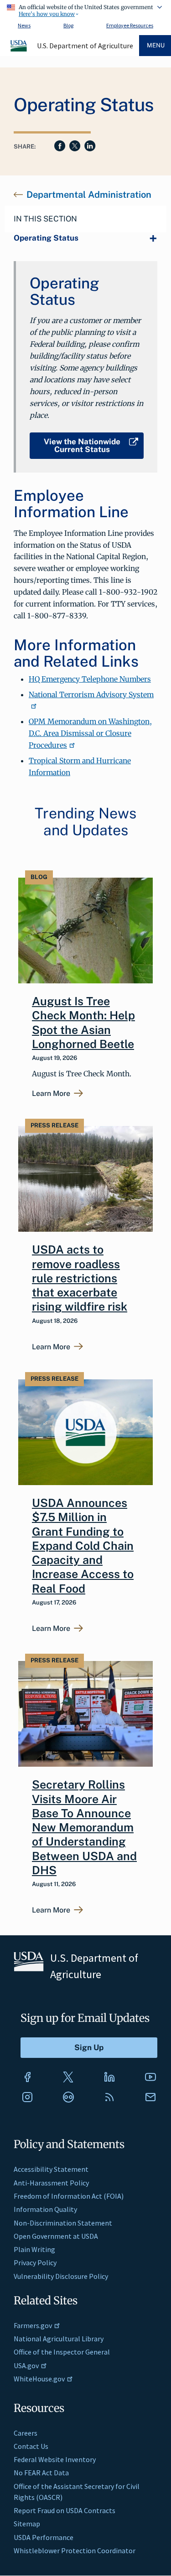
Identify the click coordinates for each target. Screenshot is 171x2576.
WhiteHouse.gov (39, 2379)
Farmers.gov (33, 2325)
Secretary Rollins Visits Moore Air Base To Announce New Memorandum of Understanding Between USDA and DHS (84, 1827)
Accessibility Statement (51, 2169)
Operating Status (46, 238)
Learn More (51, 1094)
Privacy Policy (35, 2262)
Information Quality (45, 2209)
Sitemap (27, 2524)
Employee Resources (130, 25)
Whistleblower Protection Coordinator (75, 2550)
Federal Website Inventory (55, 2459)
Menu (156, 45)
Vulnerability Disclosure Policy (61, 2276)
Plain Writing (34, 2249)
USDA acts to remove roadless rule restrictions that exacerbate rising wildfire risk (80, 1278)
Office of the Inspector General (62, 2352)
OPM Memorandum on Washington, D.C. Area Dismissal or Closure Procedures (90, 733)
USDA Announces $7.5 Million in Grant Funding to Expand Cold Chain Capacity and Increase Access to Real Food (83, 1546)
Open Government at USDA (56, 2236)
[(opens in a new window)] (27, 2077)
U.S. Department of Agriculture (85, 46)
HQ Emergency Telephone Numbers (90, 679)
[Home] (19, 50)
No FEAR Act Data (41, 2473)
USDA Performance (44, 2537)
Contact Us (31, 2446)
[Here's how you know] (85, 9)
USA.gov (26, 2365)
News (24, 25)
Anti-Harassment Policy (51, 2183)
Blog (68, 25)
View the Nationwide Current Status (82, 445)
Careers (26, 2433)
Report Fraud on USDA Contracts (65, 2510)
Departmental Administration (89, 195)
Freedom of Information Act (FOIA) (69, 2196)
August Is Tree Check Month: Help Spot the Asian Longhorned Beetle (83, 1023)
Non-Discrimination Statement (63, 2223)
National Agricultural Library (59, 2339)
